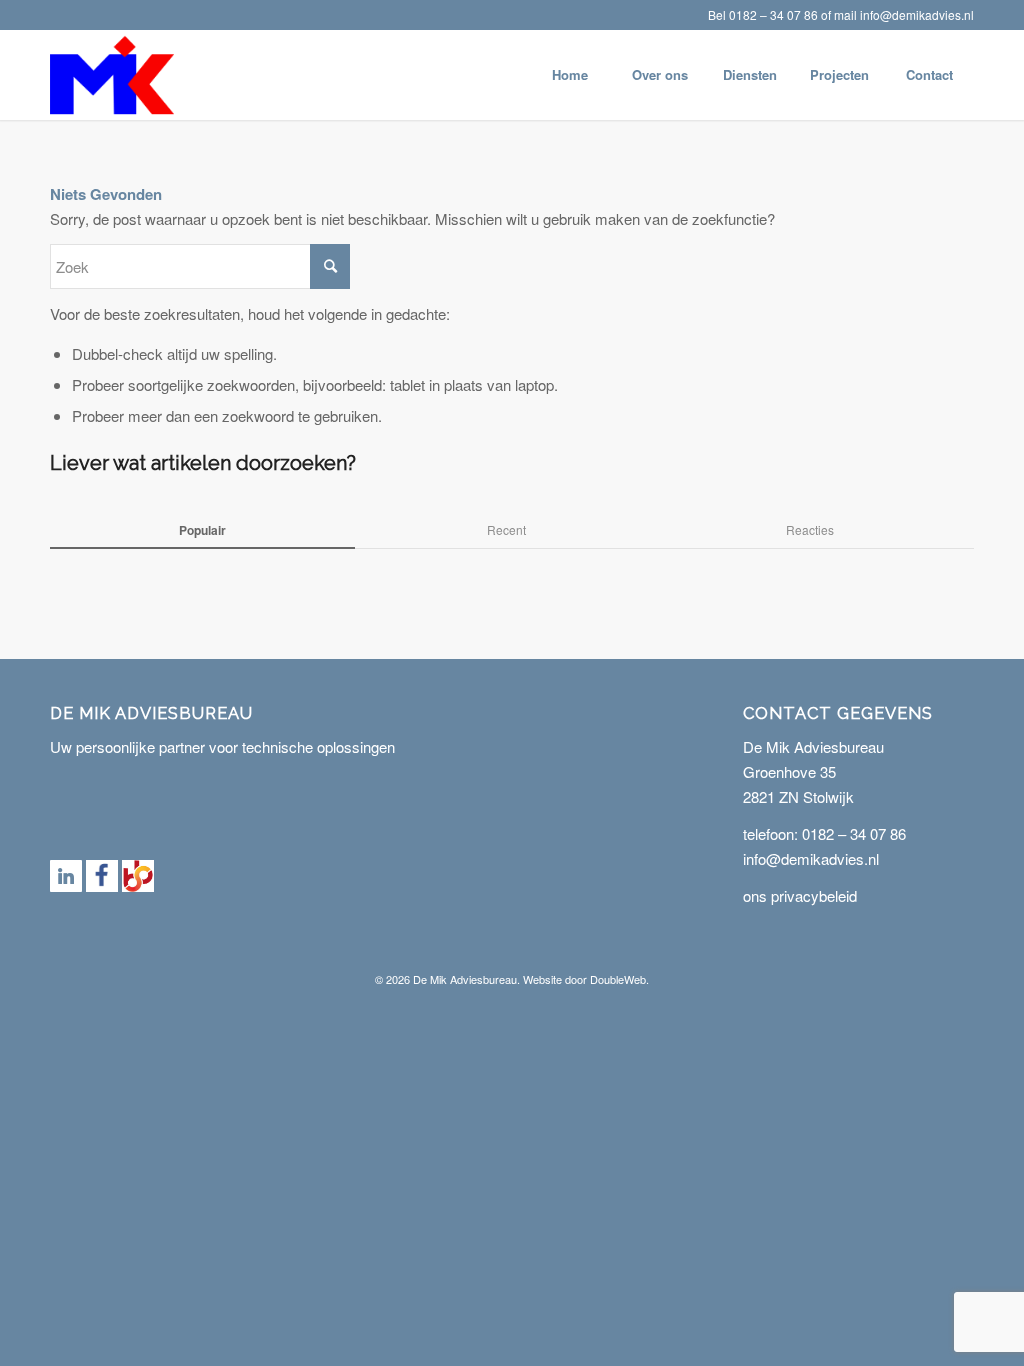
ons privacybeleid (800, 895)
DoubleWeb (618, 979)
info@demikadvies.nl (917, 14)
